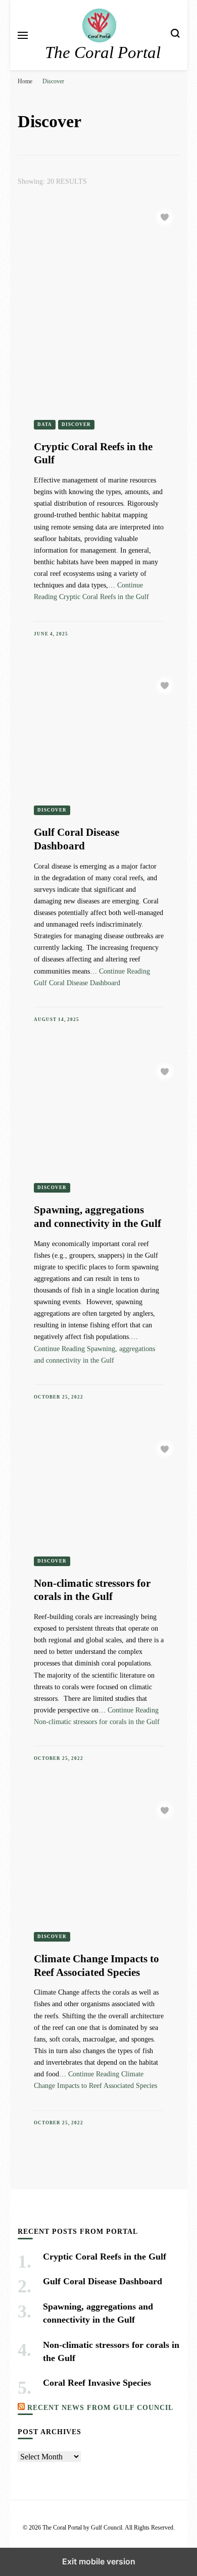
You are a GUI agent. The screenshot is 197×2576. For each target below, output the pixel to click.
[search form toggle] (175, 35)
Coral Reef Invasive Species (97, 2383)
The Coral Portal (103, 52)
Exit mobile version (99, 2561)
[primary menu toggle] (23, 35)
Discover (76, 424)
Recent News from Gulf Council (100, 2407)
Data (45, 424)
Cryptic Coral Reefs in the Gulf (105, 2257)
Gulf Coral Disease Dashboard (103, 2281)
